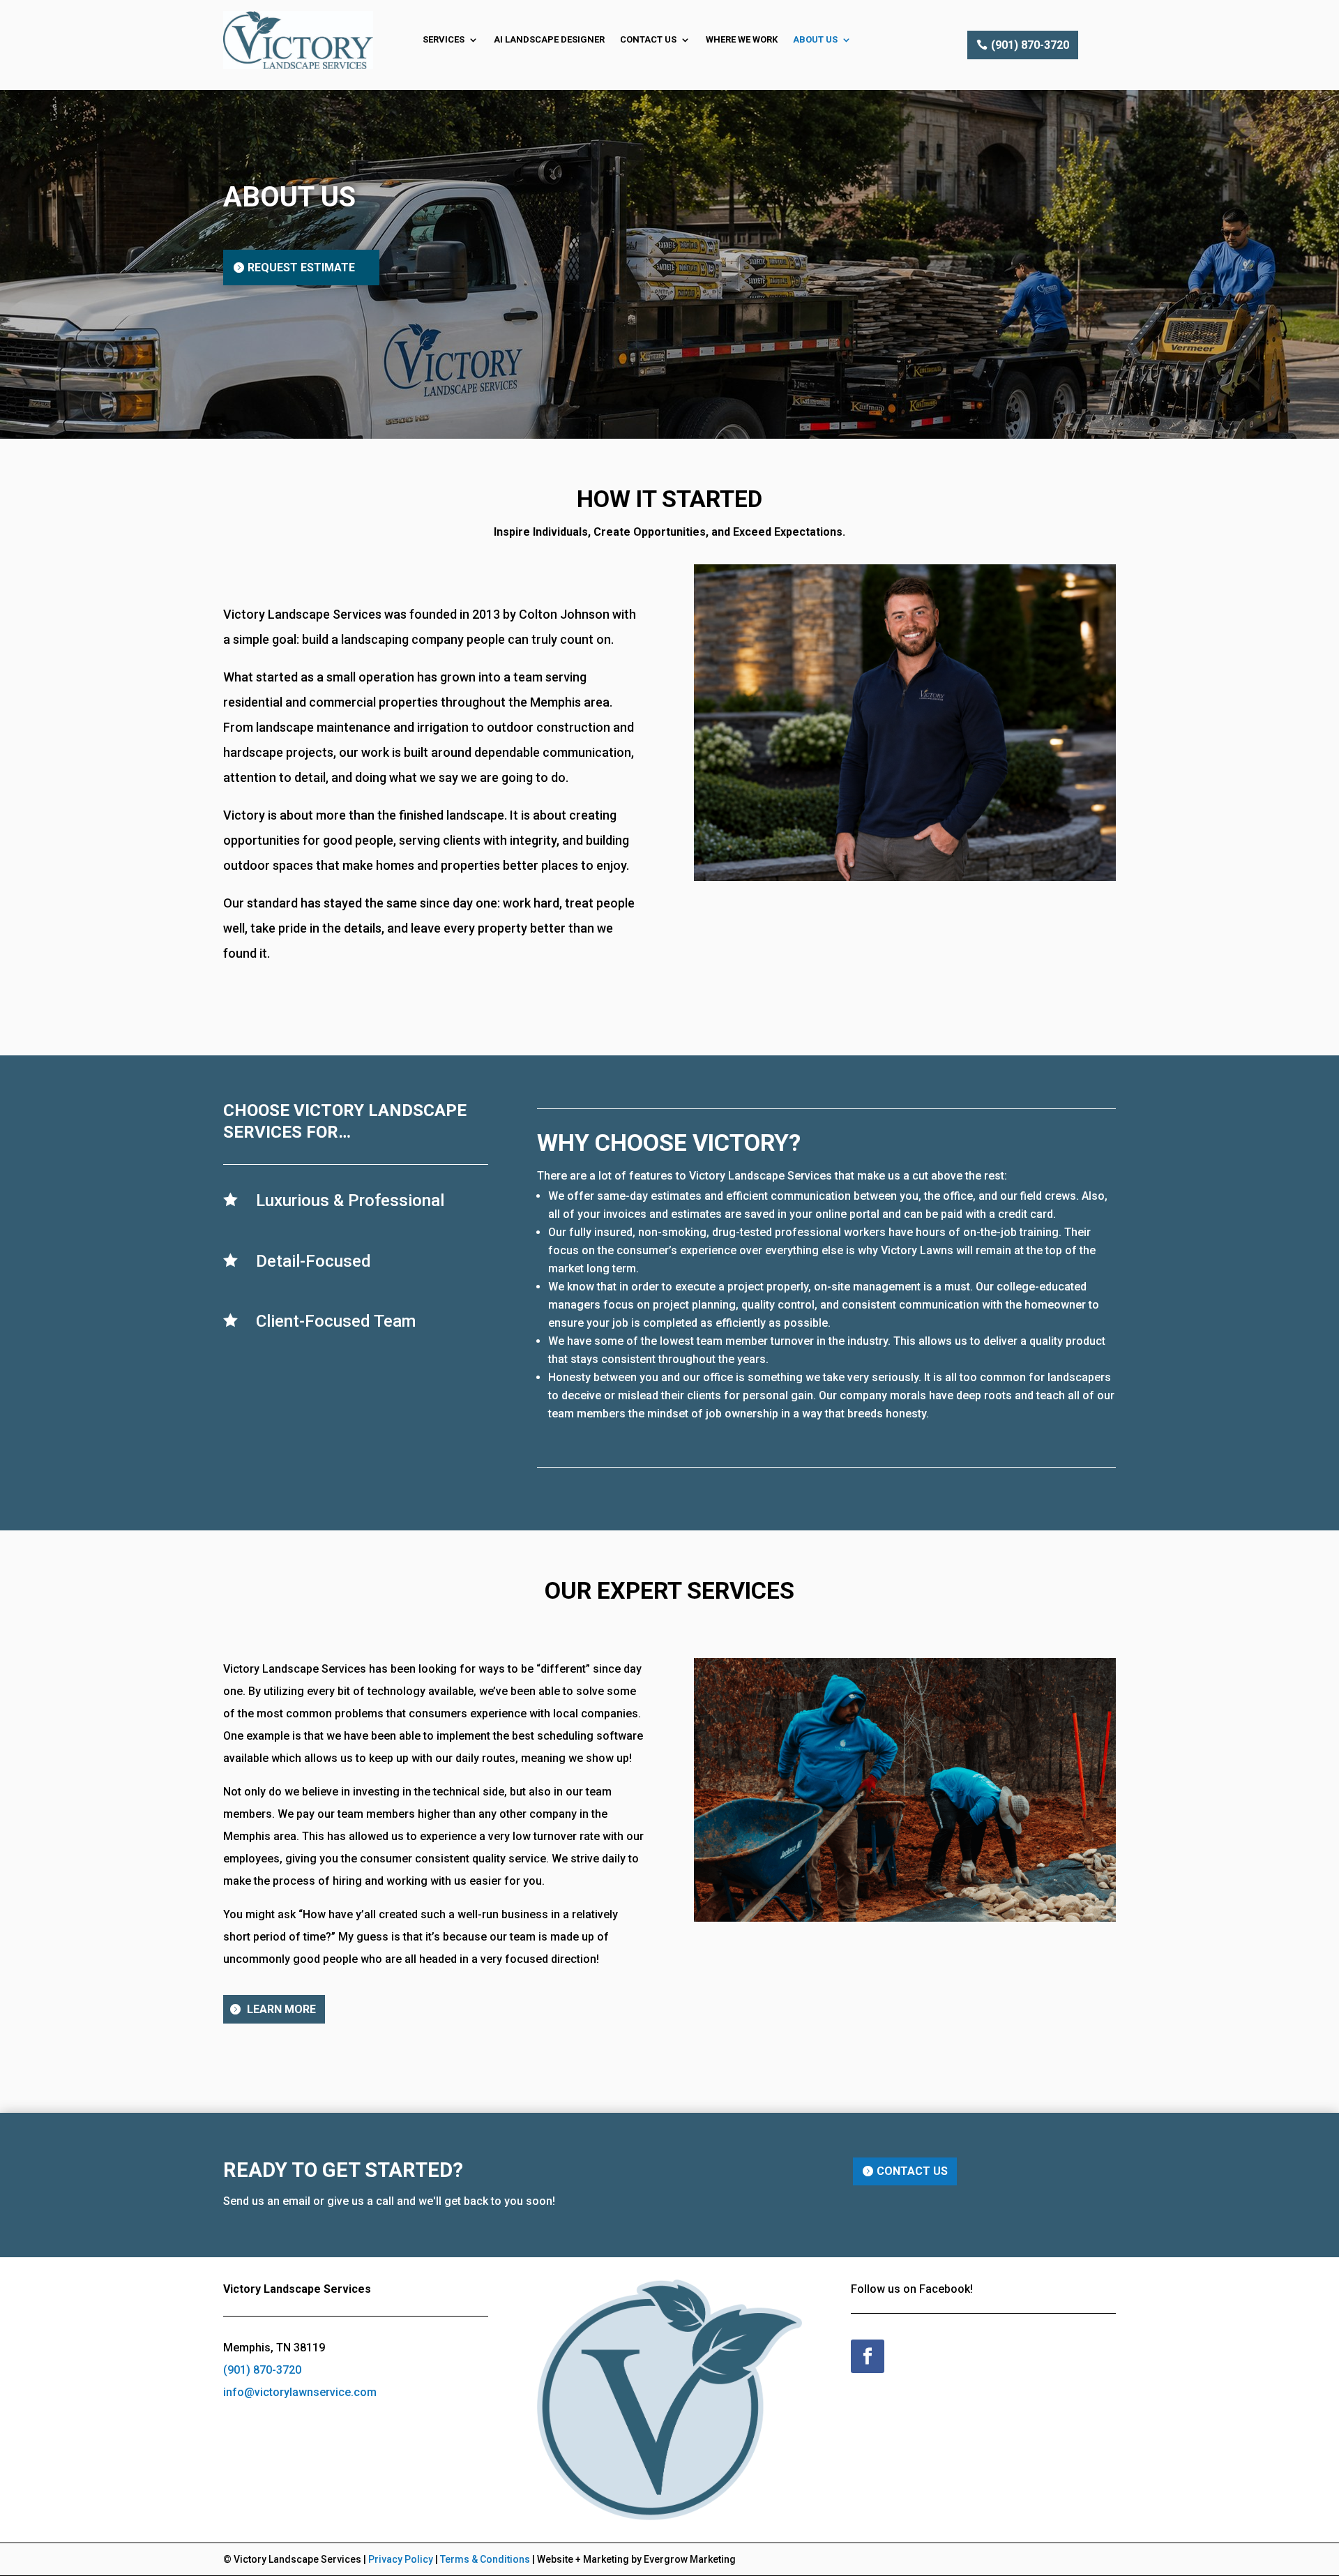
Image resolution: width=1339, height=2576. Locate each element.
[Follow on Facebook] (868, 2356)
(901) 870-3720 (1030, 45)
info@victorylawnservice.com (300, 2392)
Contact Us (648, 39)
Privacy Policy (401, 2559)
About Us (815, 39)
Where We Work (742, 39)
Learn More (281, 2009)
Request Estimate (301, 268)
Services (444, 39)
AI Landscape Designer (549, 39)
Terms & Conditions (485, 2559)
